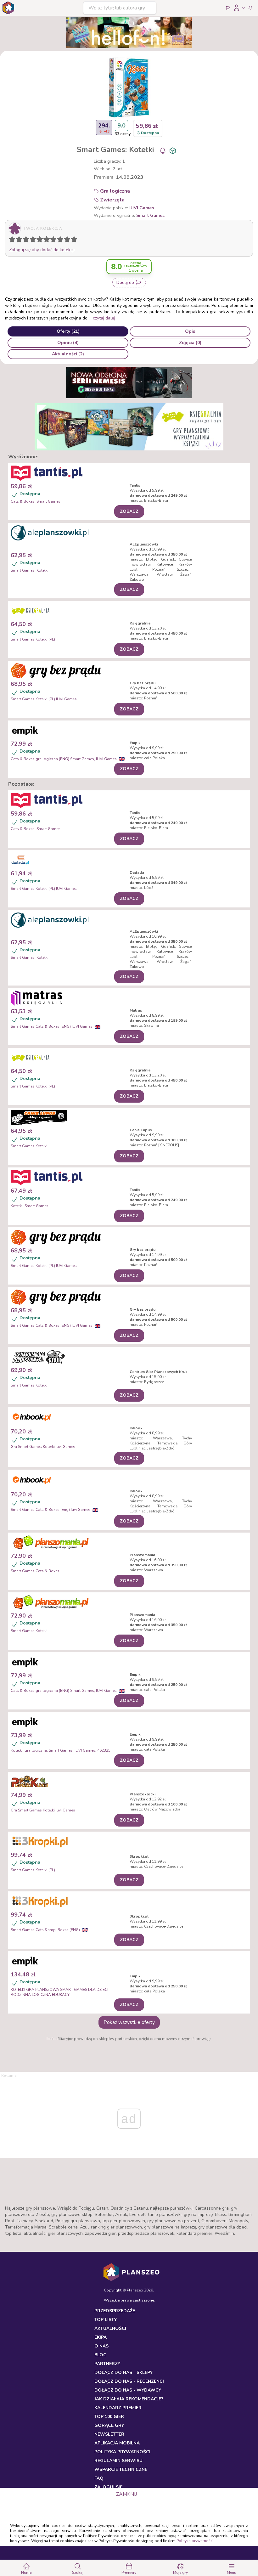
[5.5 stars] (45, 240)
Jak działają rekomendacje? (129, 2399)
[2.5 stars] (25, 240)
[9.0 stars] (69, 240)
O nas (101, 2346)
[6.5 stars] (52, 240)
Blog (101, 2355)
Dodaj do (125, 282)
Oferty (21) (68, 331)
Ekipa (101, 2337)
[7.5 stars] (59, 240)
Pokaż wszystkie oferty (129, 2022)
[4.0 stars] (34, 240)
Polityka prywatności (195, 2541)
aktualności (110, 2328)
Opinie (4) (68, 343)
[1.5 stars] (18, 240)
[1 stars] (11, 240)
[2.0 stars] (20, 240)
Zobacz (129, 511)
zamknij (126, 2494)
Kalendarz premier (118, 2408)
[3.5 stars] (31, 240)
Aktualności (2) (68, 354)
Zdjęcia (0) (190, 343)
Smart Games (150, 215)
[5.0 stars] (41, 240)
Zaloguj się (108, 2487)
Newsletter (109, 2434)
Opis (190, 331)
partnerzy (107, 2364)
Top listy (106, 2320)
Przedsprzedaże (115, 2311)
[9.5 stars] (73, 240)
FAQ (99, 2478)
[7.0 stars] (55, 240)
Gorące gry (109, 2425)
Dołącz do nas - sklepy (123, 2373)
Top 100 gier (109, 2417)
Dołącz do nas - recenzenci (129, 2381)
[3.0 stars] (27, 240)
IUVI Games (142, 208)
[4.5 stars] (38, 240)
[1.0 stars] (14, 240)
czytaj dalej (104, 318)
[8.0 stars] (62, 240)
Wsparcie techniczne (121, 2469)
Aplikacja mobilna (117, 2443)
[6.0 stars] (48, 240)
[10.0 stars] (76, 240)
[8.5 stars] (66, 240)
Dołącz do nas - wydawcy (128, 2390)
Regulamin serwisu (118, 2461)
